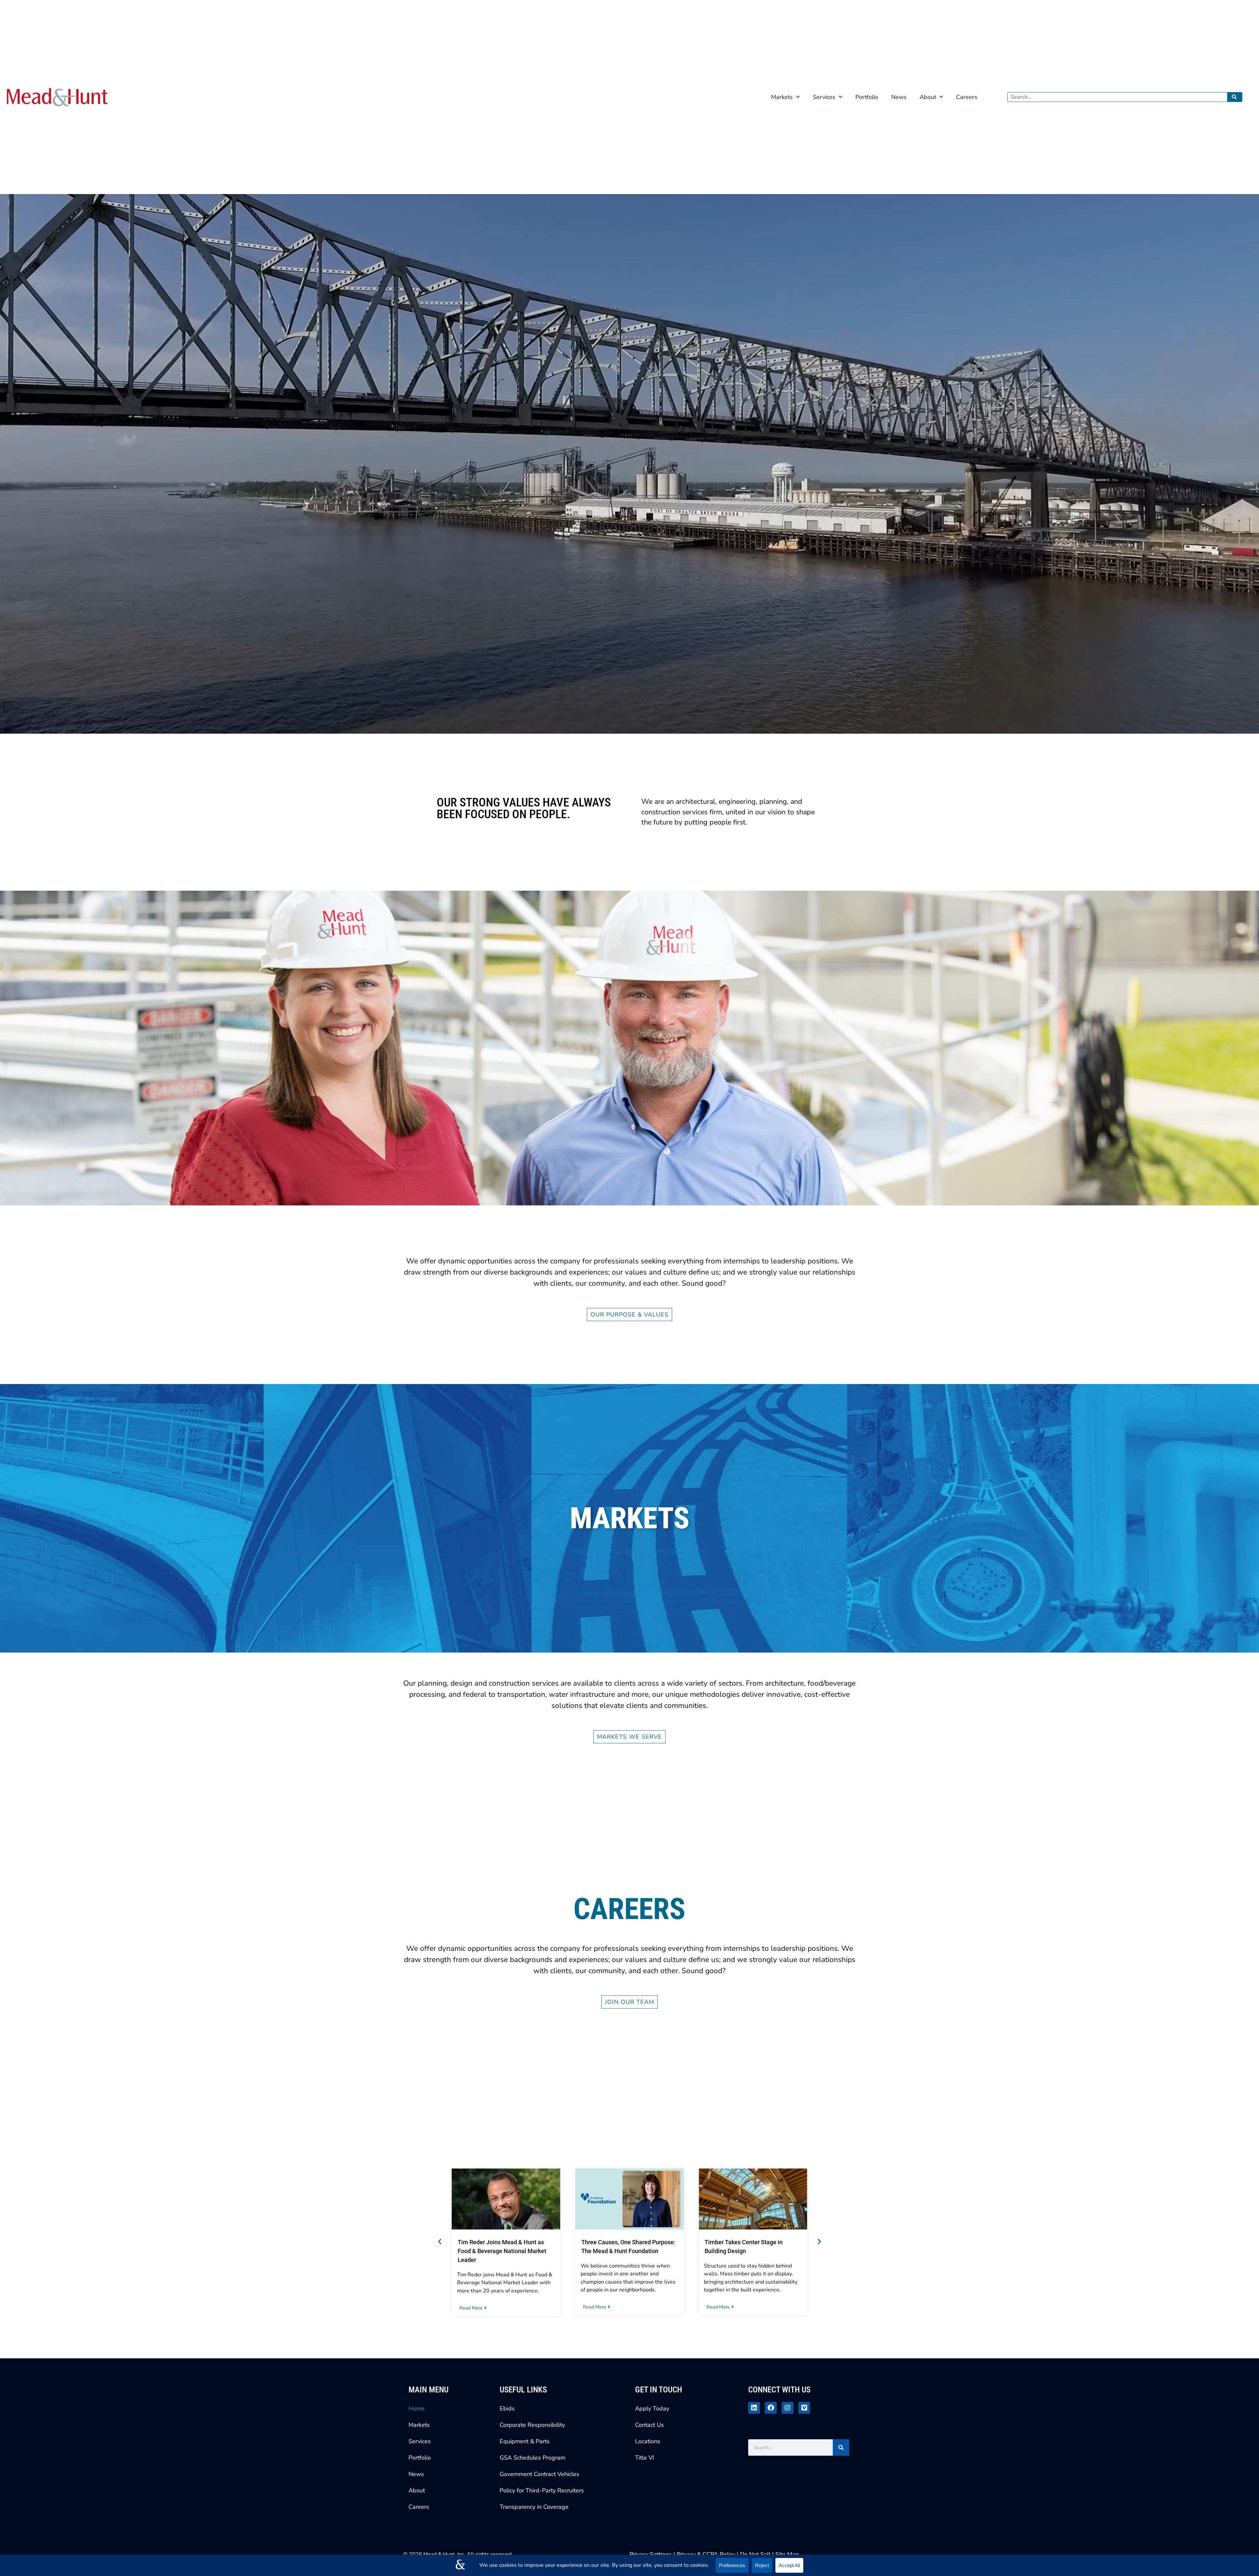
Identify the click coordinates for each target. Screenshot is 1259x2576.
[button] (440, 2242)
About (928, 97)
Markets (782, 97)
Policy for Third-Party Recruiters (542, 2490)
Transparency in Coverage (534, 2507)
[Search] (1235, 97)
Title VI (645, 2458)
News (899, 97)
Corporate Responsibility (532, 2425)
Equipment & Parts (525, 2441)
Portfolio (867, 97)
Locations (648, 2441)
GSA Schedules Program (532, 2458)
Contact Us (649, 2425)
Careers (967, 97)
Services (824, 97)
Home (417, 2408)
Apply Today (652, 2408)
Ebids (507, 2408)
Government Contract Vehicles (540, 2474)
